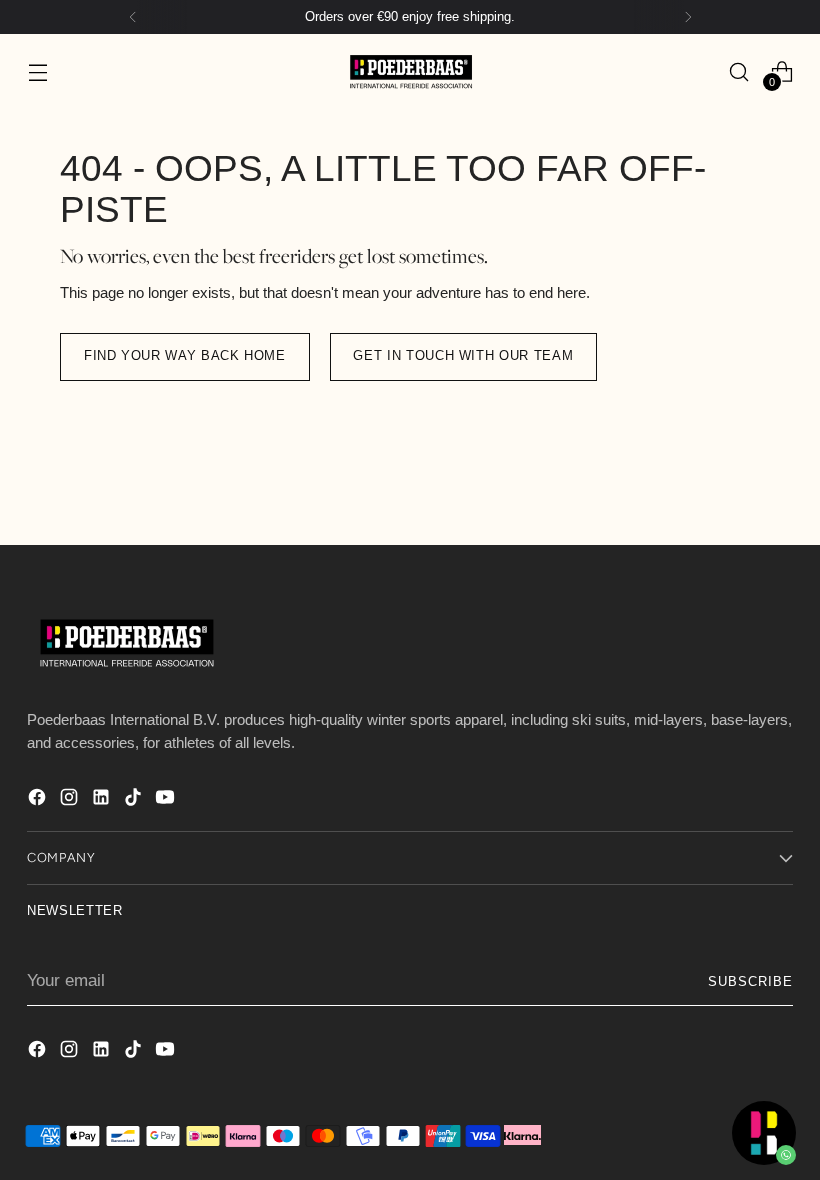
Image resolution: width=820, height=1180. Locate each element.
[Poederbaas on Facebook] (39, 801)
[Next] (688, 17)
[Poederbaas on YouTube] (167, 801)
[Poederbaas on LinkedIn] (103, 801)
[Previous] (133, 17)
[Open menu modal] (37, 71)
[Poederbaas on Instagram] (71, 801)
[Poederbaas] (410, 71)
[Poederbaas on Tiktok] (135, 801)
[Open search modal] (739, 71)
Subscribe (750, 981)
